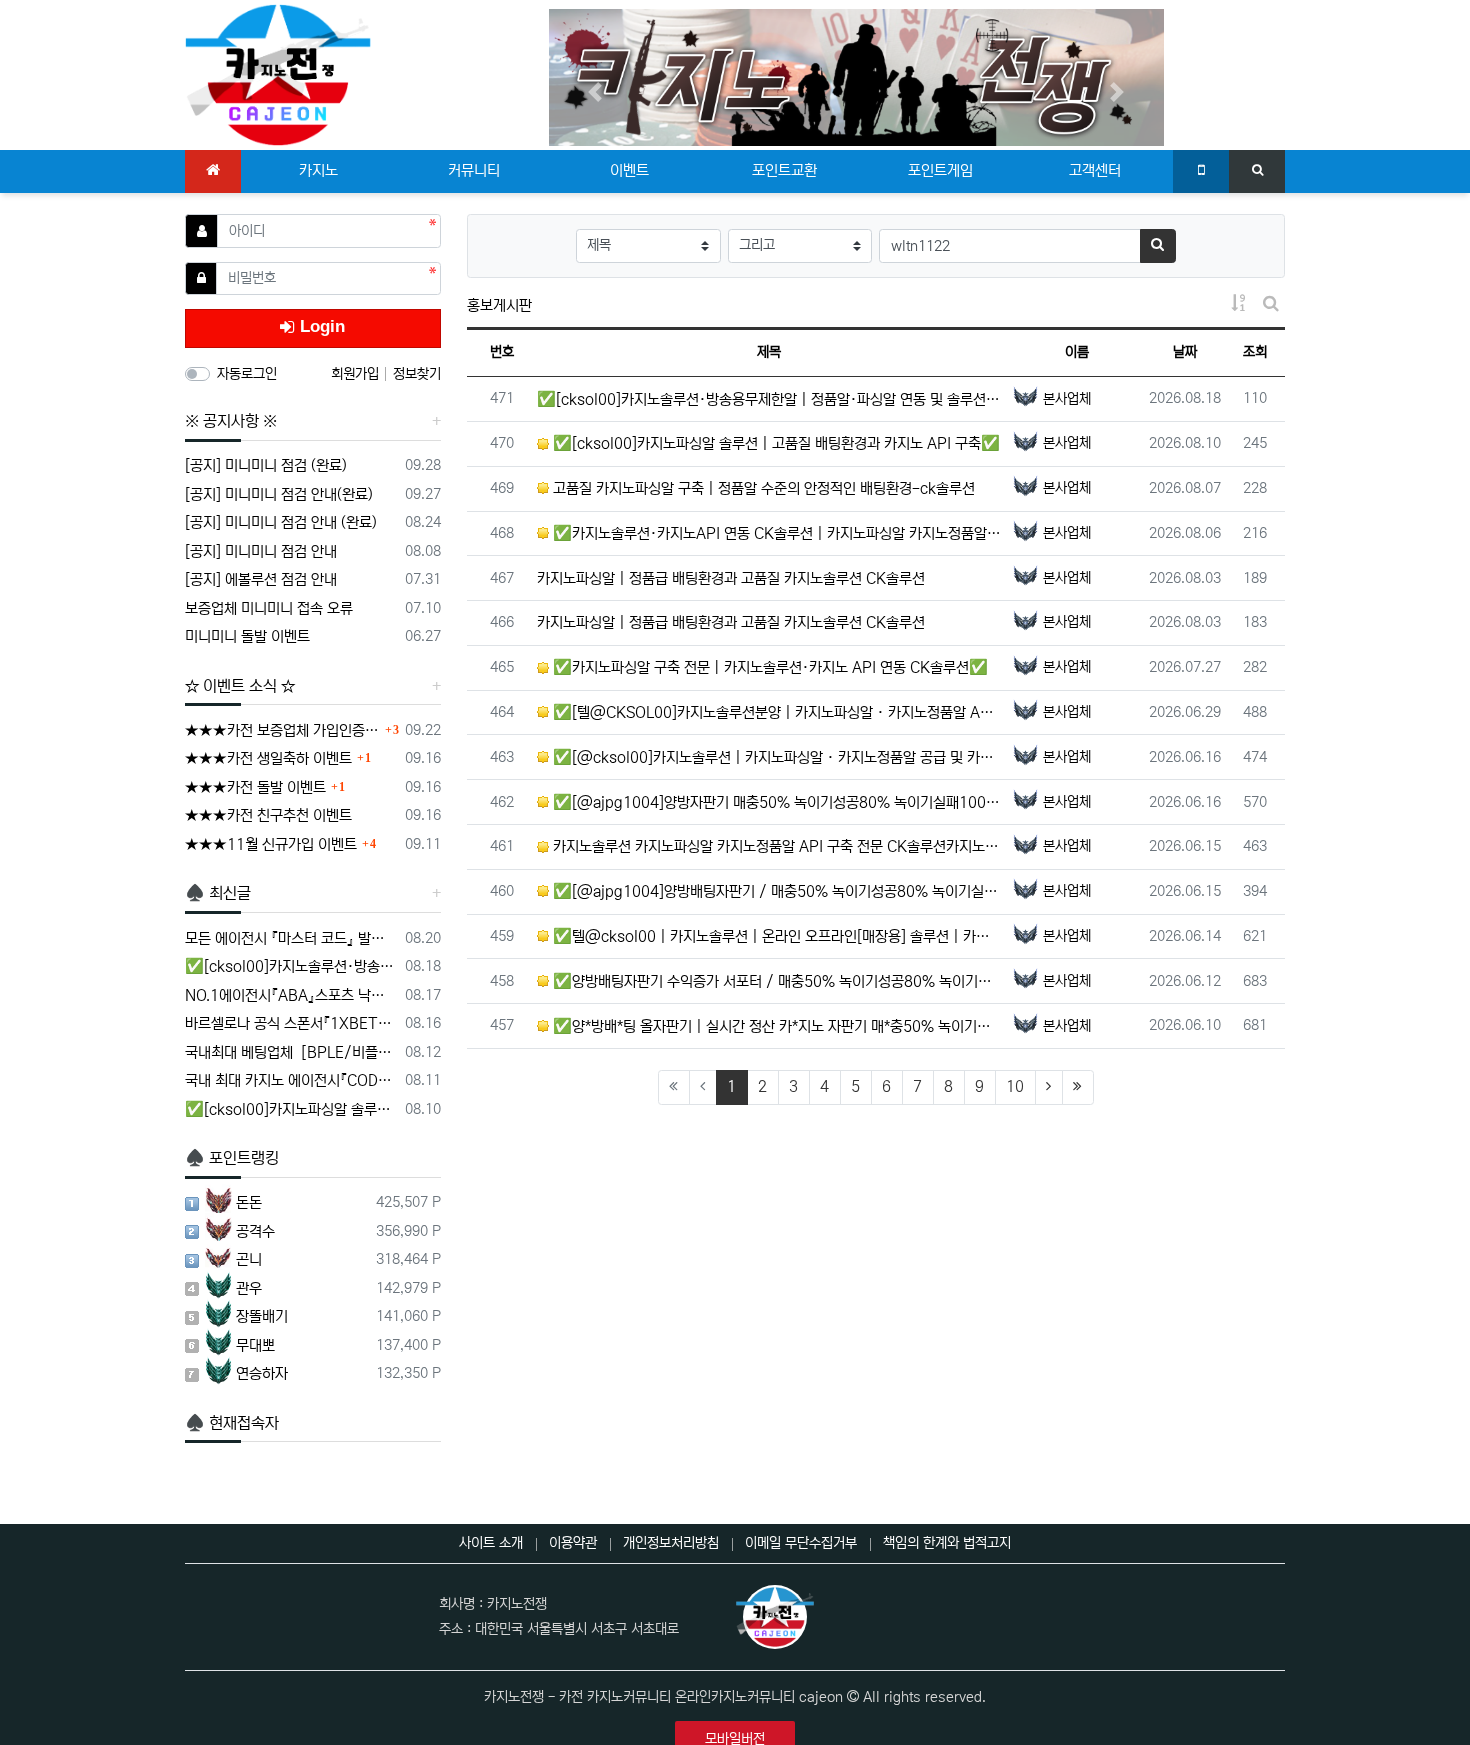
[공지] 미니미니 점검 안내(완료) (279, 494)
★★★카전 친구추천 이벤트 (268, 815)
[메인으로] (213, 172)
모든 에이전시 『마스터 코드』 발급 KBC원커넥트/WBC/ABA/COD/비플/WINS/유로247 (291, 938)
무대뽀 (255, 1345)
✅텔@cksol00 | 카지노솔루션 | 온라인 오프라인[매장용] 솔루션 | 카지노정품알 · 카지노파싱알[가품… (775, 936)
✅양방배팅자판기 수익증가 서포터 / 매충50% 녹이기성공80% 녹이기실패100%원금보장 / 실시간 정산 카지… (775, 981)
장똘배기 (262, 1316)
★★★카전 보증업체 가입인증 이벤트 (282, 730)
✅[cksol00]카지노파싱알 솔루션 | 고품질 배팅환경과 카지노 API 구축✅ (774, 443)
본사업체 (1067, 399)
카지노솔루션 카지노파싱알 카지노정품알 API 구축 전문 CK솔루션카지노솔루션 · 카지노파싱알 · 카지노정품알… (775, 846)
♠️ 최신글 (218, 893)
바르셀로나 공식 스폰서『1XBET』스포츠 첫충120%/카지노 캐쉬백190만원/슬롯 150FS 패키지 (291, 1023)
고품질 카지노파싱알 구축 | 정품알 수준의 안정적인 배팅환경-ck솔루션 (762, 488)
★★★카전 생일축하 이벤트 (268, 758)
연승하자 (262, 1373)
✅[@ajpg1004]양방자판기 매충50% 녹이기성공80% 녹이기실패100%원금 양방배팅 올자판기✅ (775, 802)
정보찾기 (417, 374)
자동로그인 (247, 374)
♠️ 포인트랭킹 (232, 1158)
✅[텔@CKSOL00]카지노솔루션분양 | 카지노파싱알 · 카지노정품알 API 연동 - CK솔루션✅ (775, 712)
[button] (595, 92)
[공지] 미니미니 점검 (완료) (266, 465)
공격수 (255, 1231)
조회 (1255, 352)
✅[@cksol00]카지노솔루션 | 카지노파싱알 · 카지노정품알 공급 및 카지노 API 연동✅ (775, 757)
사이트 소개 (491, 1543)
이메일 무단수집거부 (801, 1543)
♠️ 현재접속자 (232, 1423)
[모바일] (1201, 172)
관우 (249, 1288)
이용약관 (573, 1543)
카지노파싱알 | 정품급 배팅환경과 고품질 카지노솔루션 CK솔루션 (731, 578)
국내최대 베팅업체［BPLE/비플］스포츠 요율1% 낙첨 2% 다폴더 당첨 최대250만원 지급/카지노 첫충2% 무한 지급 (291, 1052)
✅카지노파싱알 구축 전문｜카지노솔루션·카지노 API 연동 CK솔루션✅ (768, 667)
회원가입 (357, 374)
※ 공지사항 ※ (231, 421)
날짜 (1185, 352)
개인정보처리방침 (671, 1543)
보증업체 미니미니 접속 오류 (269, 608)
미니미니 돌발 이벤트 (247, 636)
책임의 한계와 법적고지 (947, 1543)
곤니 (249, 1259)
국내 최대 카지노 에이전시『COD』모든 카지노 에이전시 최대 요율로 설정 (291, 1080)
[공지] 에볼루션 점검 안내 (261, 579)
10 (1015, 1086)
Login (320, 326)
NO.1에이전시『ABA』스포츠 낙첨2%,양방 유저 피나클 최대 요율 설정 (291, 995)
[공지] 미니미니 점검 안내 (261, 551)
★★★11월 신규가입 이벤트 (271, 844)
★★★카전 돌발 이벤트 (255, 787)
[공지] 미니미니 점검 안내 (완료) (281, 522)
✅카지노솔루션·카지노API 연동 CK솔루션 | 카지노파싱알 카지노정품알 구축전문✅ (775, 533)
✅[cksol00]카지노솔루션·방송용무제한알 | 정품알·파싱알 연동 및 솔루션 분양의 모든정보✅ (769, 399)
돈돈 (249, 1202)
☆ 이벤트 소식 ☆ (240, 686)
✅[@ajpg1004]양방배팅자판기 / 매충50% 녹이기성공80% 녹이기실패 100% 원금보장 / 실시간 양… (775, 891)
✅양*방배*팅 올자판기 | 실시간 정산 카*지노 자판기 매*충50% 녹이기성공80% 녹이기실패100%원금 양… (775, 1026)
